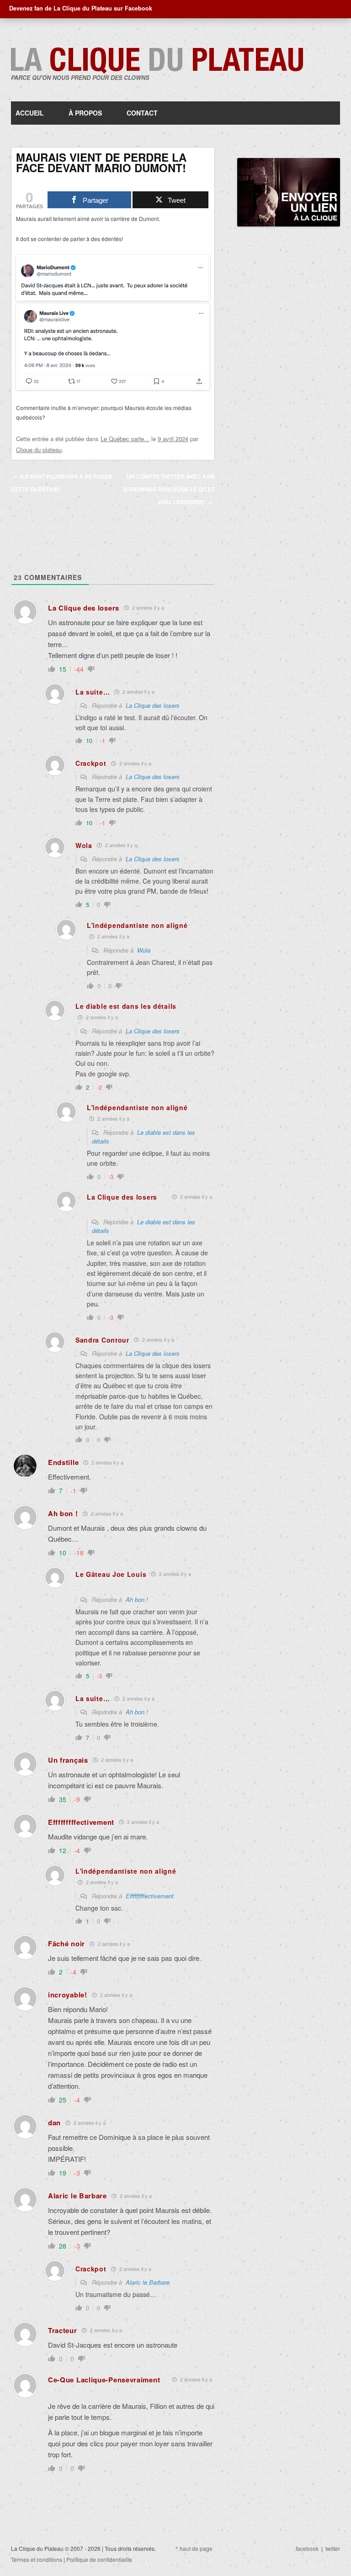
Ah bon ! (137, 1599)
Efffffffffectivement (150, 1896)
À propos (85, 113)
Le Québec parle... (125, 439)
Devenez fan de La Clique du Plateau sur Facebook (81, 8)
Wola (144, 950)
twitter (333, 2548)
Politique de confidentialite (99, 2559)
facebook (307, 2548)
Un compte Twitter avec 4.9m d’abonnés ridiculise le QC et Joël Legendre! (169, 489)
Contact (142, 113)
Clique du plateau (39, 450)
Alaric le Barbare (148, 2282)
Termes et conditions (37, 2559)
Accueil (30, 113)
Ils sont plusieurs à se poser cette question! (62, 483)
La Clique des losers (153, 705)
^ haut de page (194, 2548)
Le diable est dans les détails (144, 1226)
